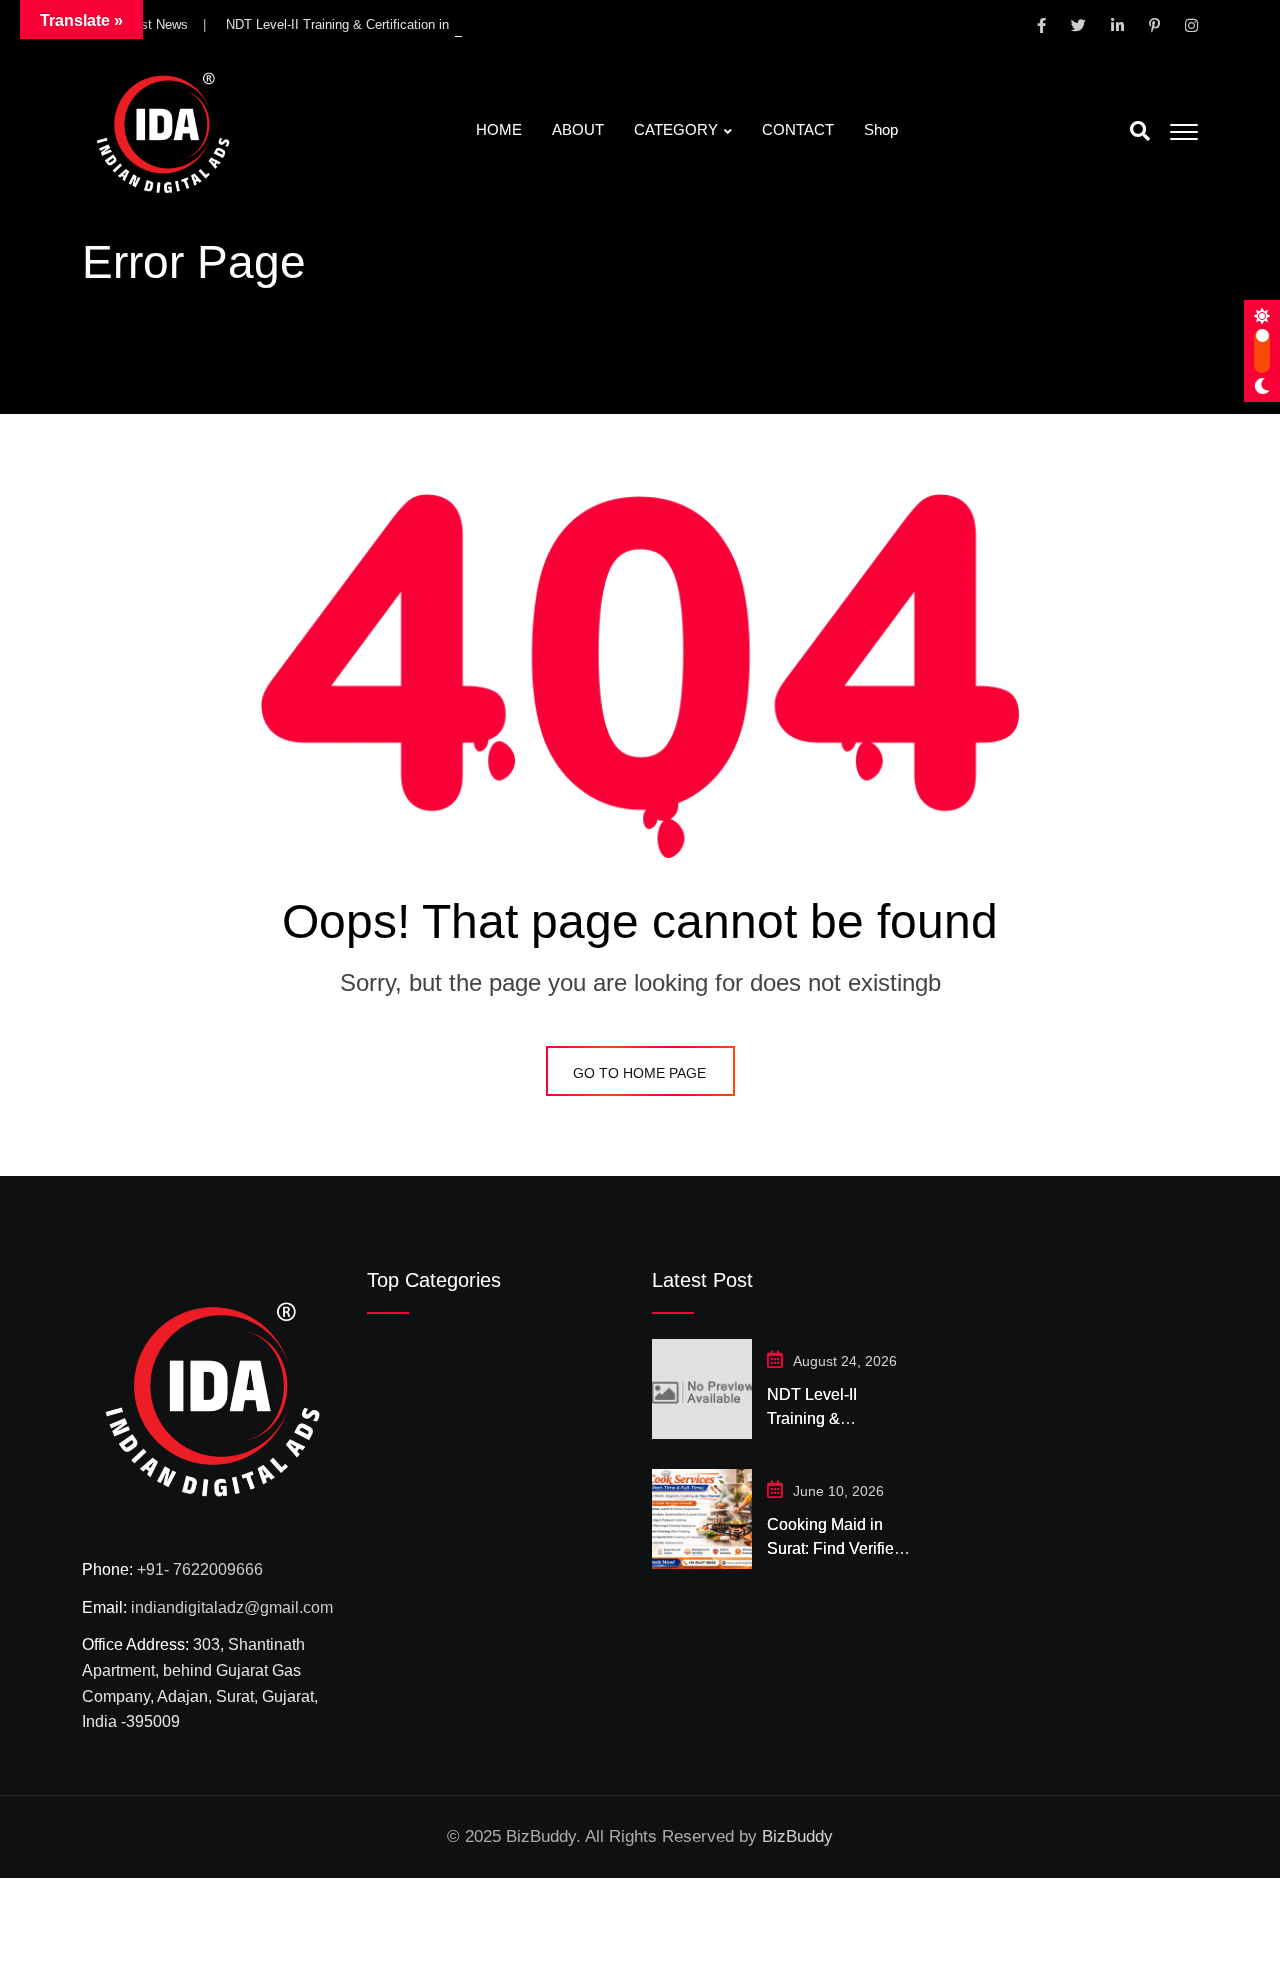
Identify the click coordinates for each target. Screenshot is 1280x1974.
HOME (499, 129)
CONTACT (798, 129)
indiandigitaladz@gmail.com (232, 1607)
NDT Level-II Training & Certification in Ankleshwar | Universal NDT (420, 24)
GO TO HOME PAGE (639, 1073)
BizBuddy (797, 1836)
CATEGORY (676, 129)
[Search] (1140, 131)
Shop (881, 129)
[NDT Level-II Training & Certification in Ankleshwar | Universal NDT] (702, 1389)
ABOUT (578, 129)
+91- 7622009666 (200, 1569)
